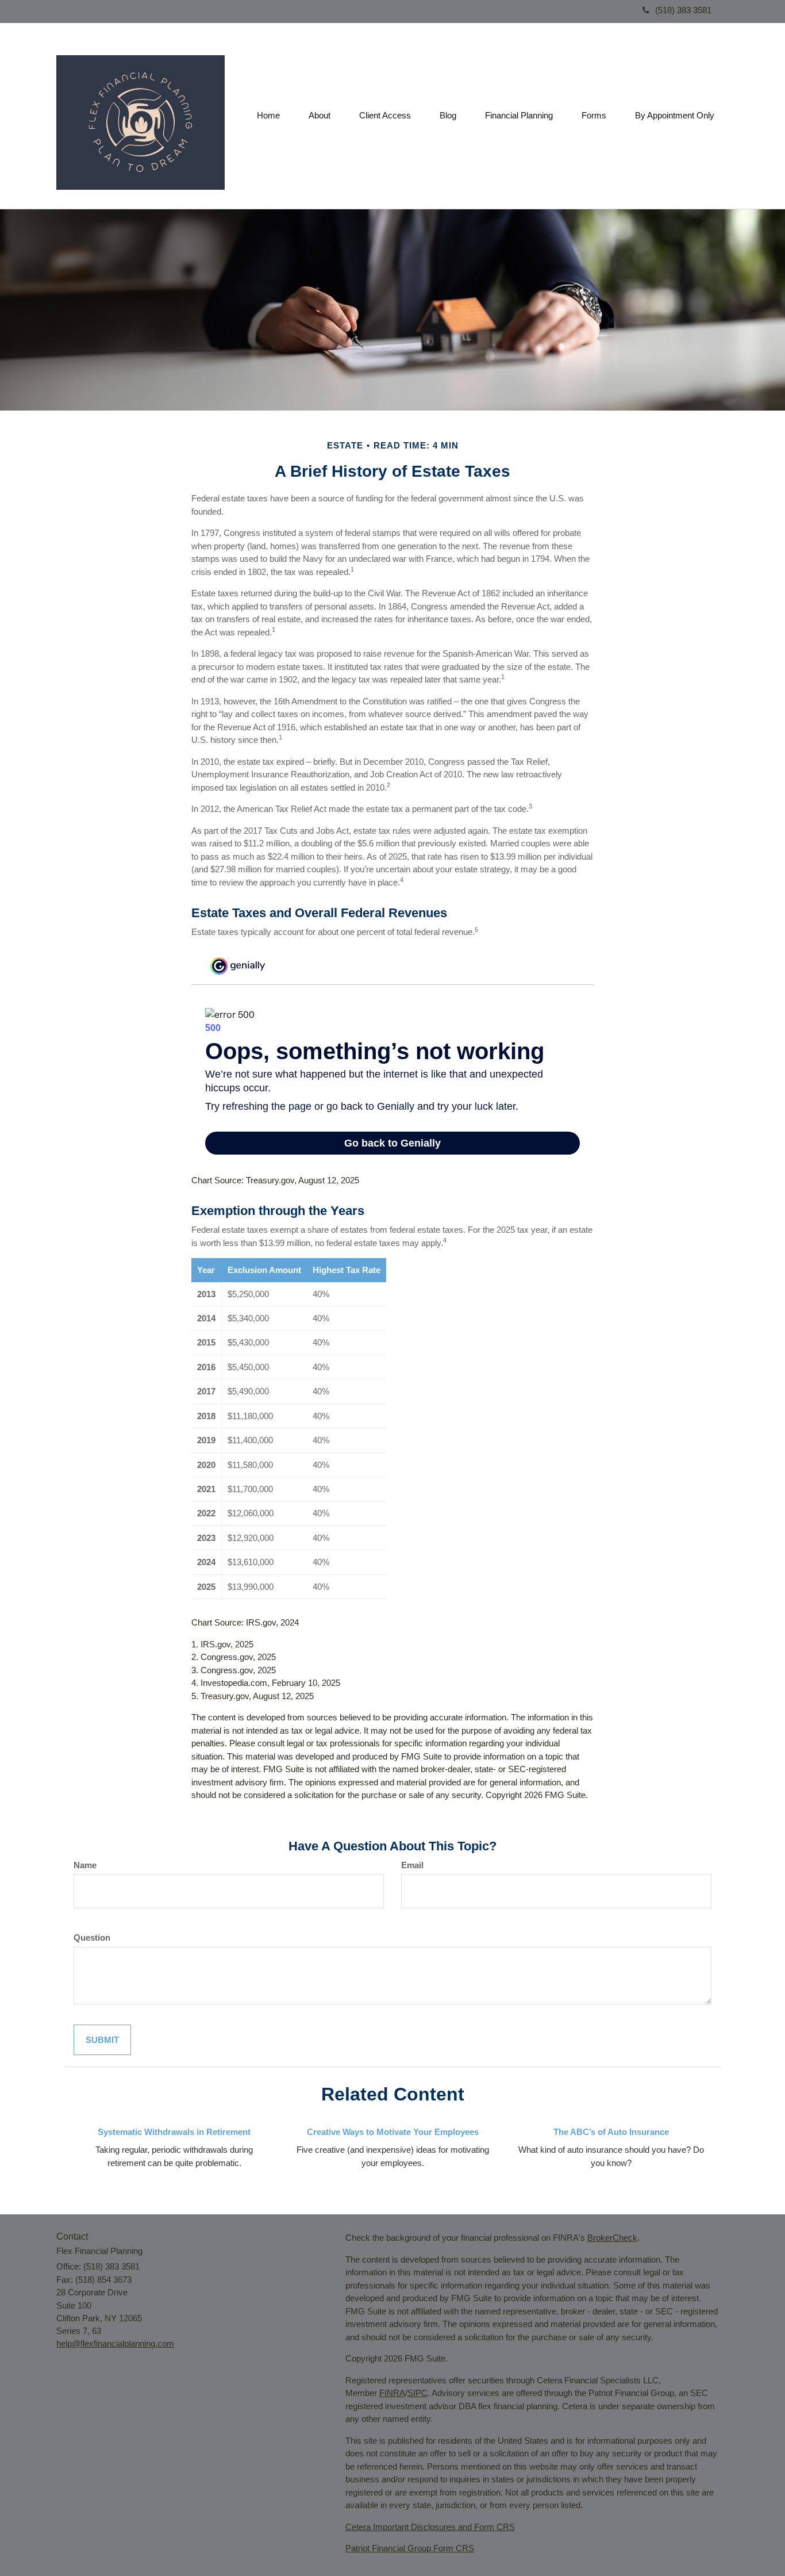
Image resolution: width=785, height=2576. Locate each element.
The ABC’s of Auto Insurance (611, 2132)
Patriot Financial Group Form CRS (410, 2548)
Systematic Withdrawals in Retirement (174, 2132)
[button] (320, 116)
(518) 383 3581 (683, 10)
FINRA (392, 2393)
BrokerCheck (612, 2238)
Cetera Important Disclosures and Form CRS (430, 2527)
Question (92, 1937)
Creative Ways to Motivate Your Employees (393, 2132)
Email (412, 1865)
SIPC (417, 2393)
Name (85, 1865)
